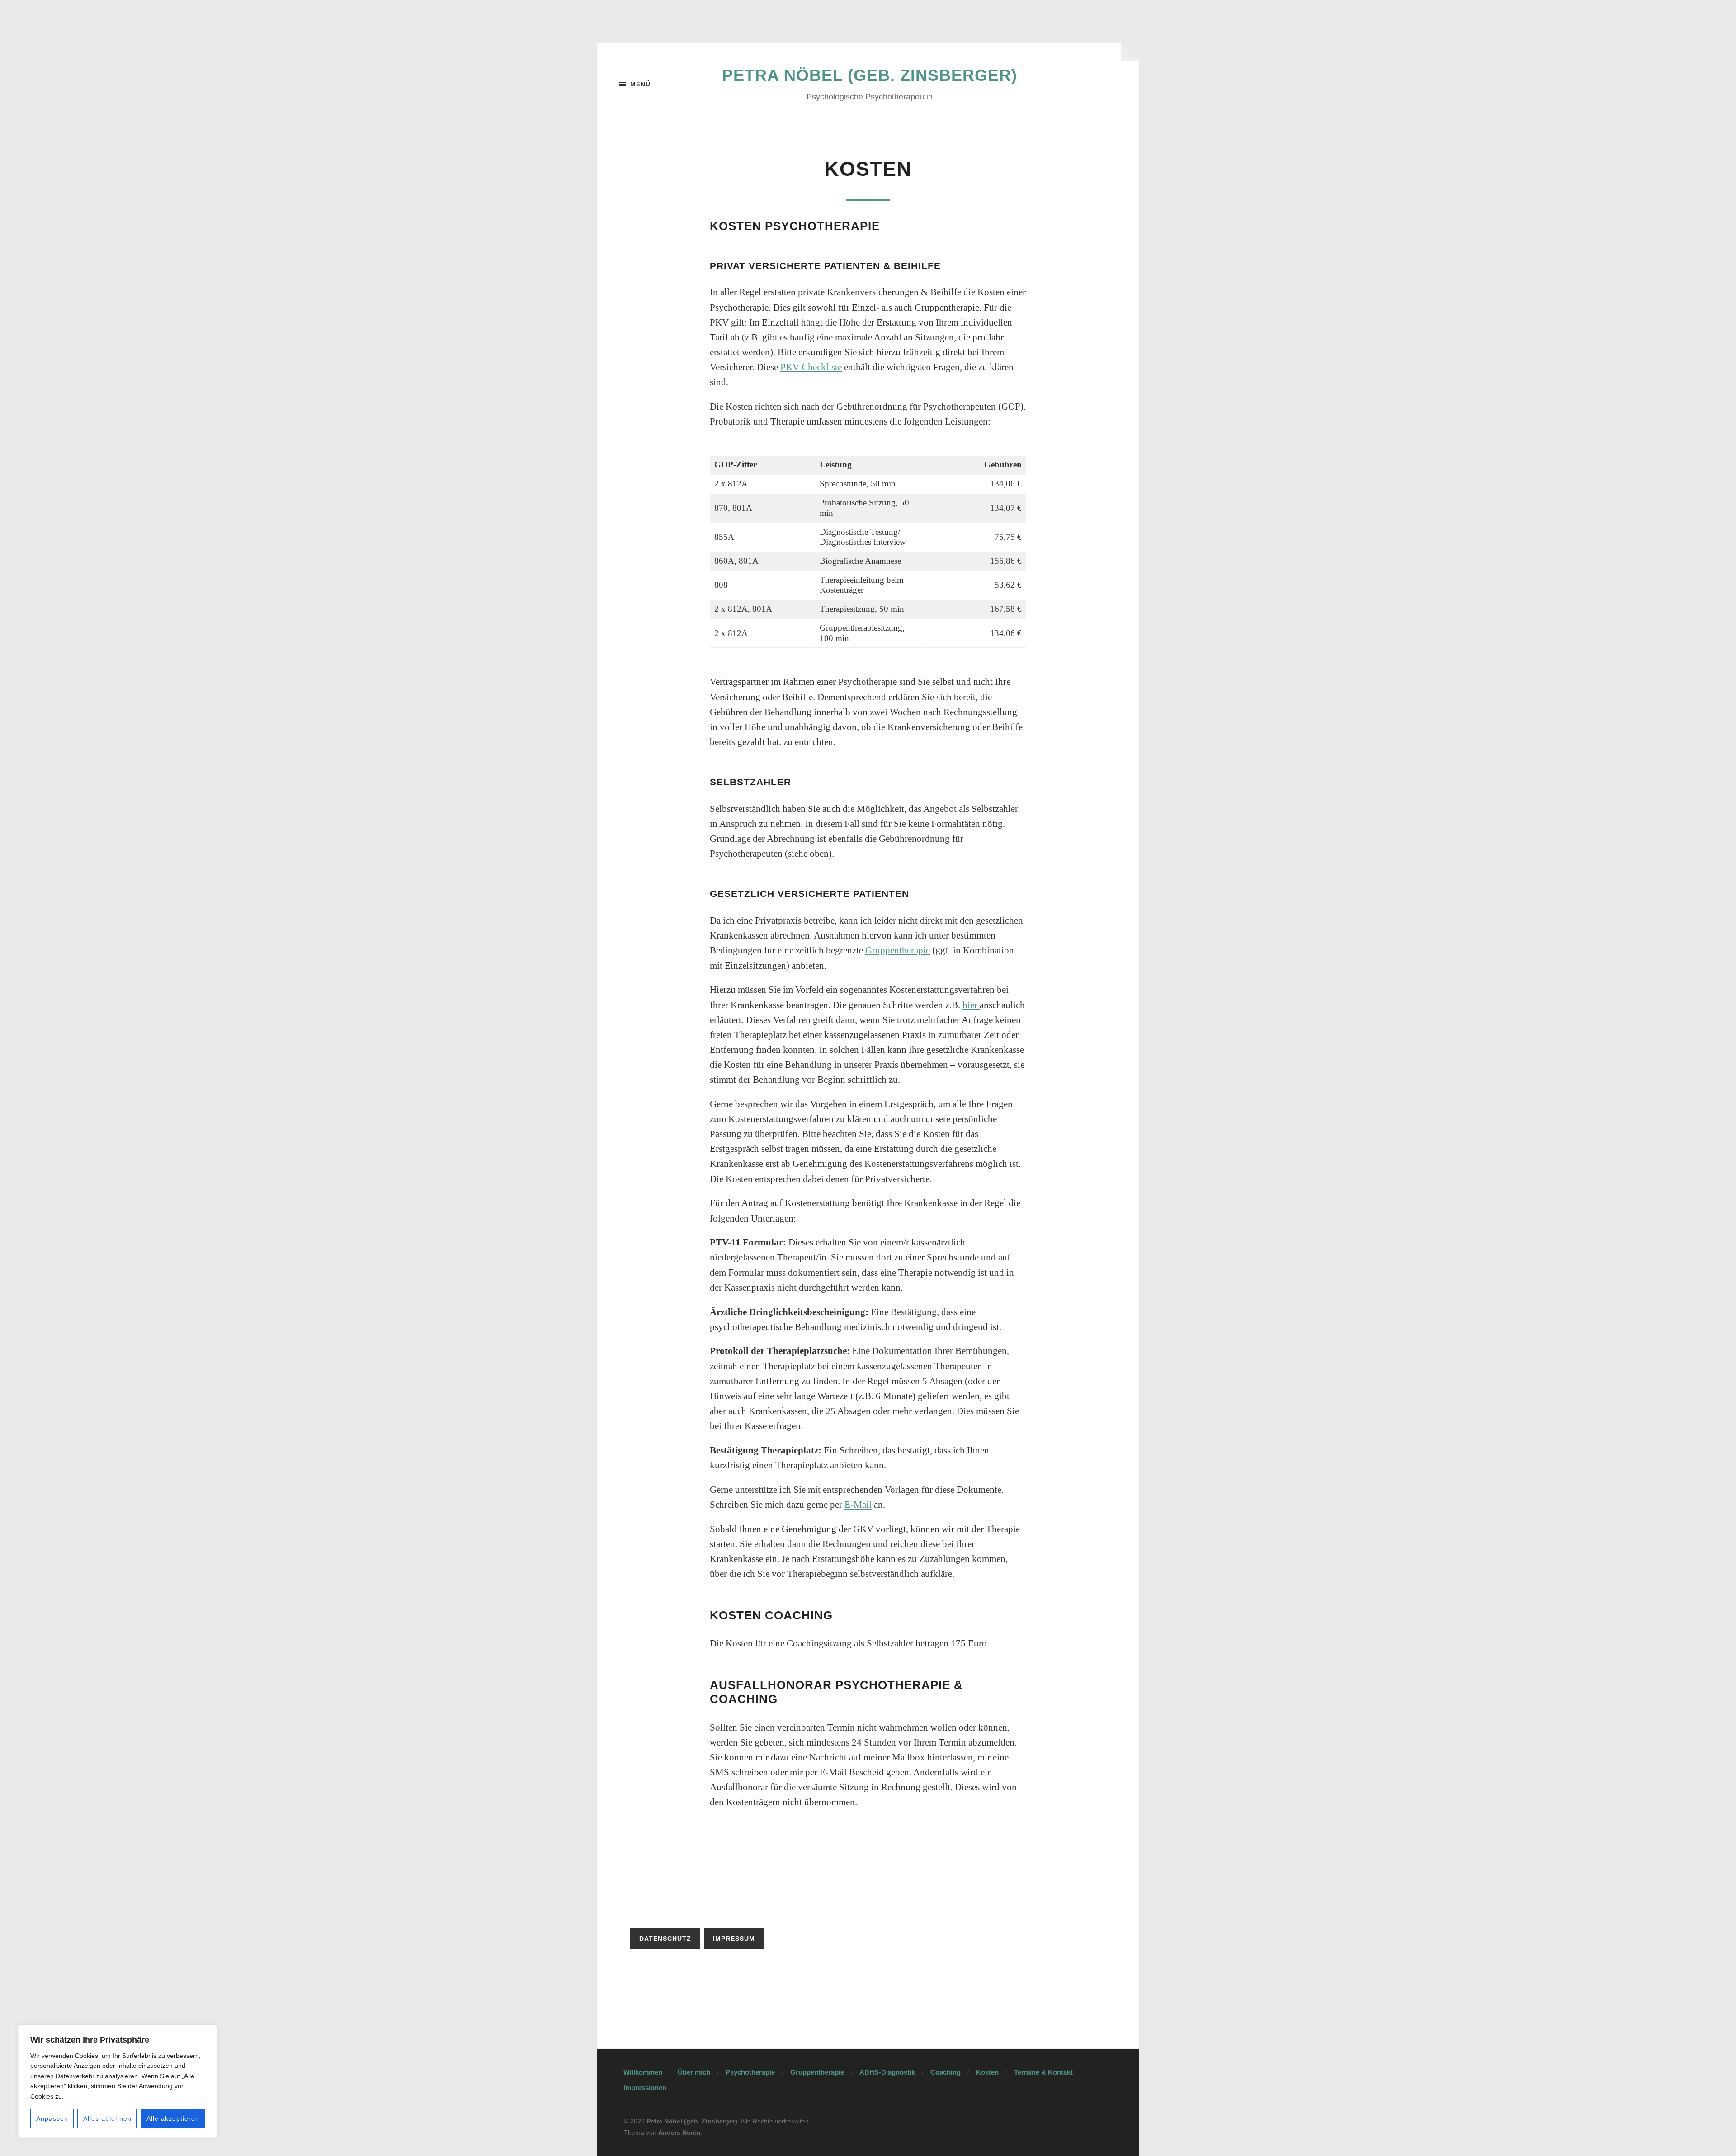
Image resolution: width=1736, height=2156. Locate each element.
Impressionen (645, 2088)
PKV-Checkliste (811, 367)
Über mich (694, 2072)
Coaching (946, 2072)
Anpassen (52, 2118)
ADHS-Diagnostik (887, 2072)
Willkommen (643, 2072)
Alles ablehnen (107, 2118)
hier (971, 1005)
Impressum (734, 1939)
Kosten (987, 2072)
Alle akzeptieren (173, 2118)
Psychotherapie (750, 2072)
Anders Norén (679, 2132)
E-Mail (858, 1505)
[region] (118, 2081)
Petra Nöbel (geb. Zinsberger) (870, 75)
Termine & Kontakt (1043, 2072)
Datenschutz (665, 1939)
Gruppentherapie (898, 950)
